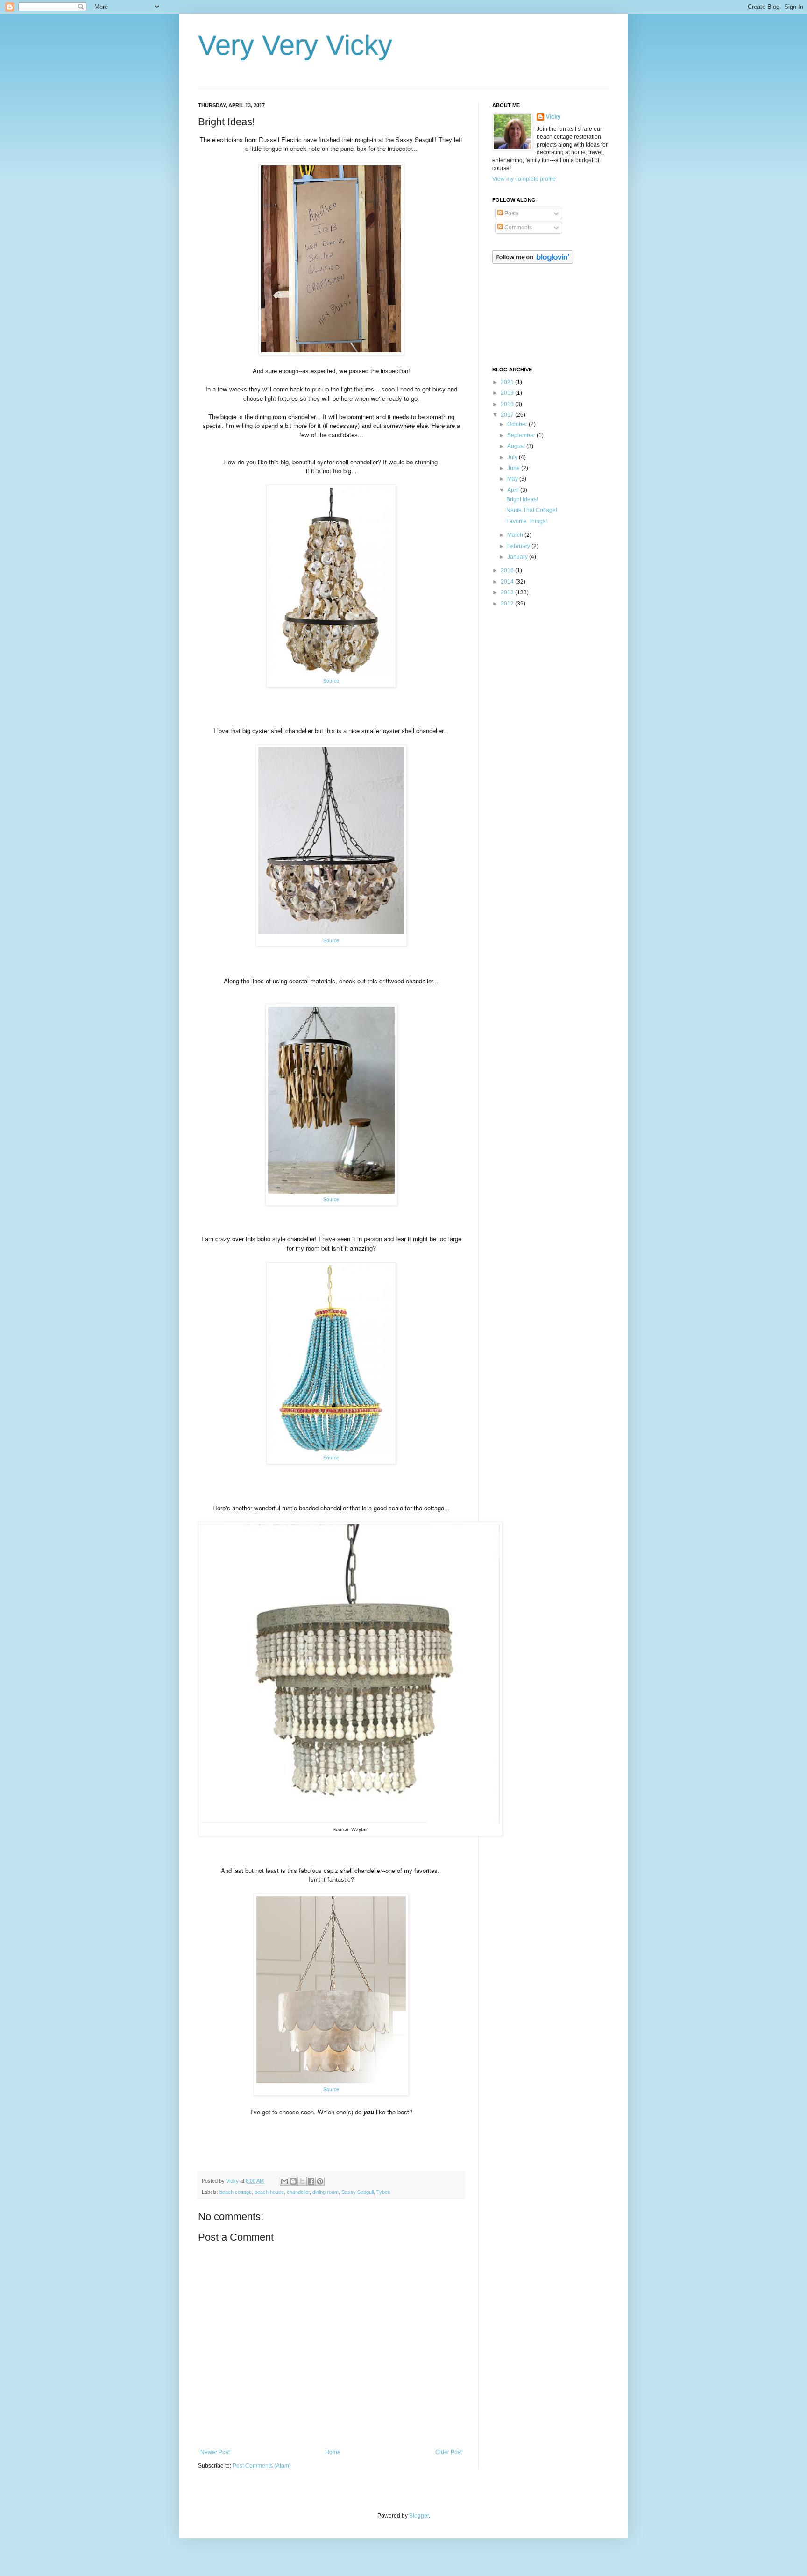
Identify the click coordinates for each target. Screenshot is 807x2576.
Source (331, 680)
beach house (269, 2192)
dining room (326, 2192)
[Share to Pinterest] (320, 2181)
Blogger (419, 2516)
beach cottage (236, 2192)
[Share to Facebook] (311, 2181)
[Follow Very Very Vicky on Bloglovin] (533, 262)
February (519, 546)
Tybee (383, 2192)
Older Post (449, 2452)
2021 (508, 382)
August (517, 446)
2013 (508, 592)
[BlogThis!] (293, 2181)
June (514, 468)
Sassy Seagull (357, 2192)
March (516, 535)
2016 (508, 570)
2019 (508, 393)
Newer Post (215, 2452)
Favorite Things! (527, 521)
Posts (511, 213)
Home (333, 2452)
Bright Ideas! (522, 499)
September (522, 435)
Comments (517, 228)
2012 (508, 604)
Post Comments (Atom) (262, 2466)
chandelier (298, 2192)
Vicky (553, 117)
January (518, 557)
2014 (508, 582)
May (513, 479)
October (518, 424)
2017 (508, 415)
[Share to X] (302, 2181)
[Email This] (284, 2181)
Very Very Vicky (295, 45)
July (513, 457)
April (514, 490)
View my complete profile (524, 179)
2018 (508, 404)
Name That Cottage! (532, 510)
